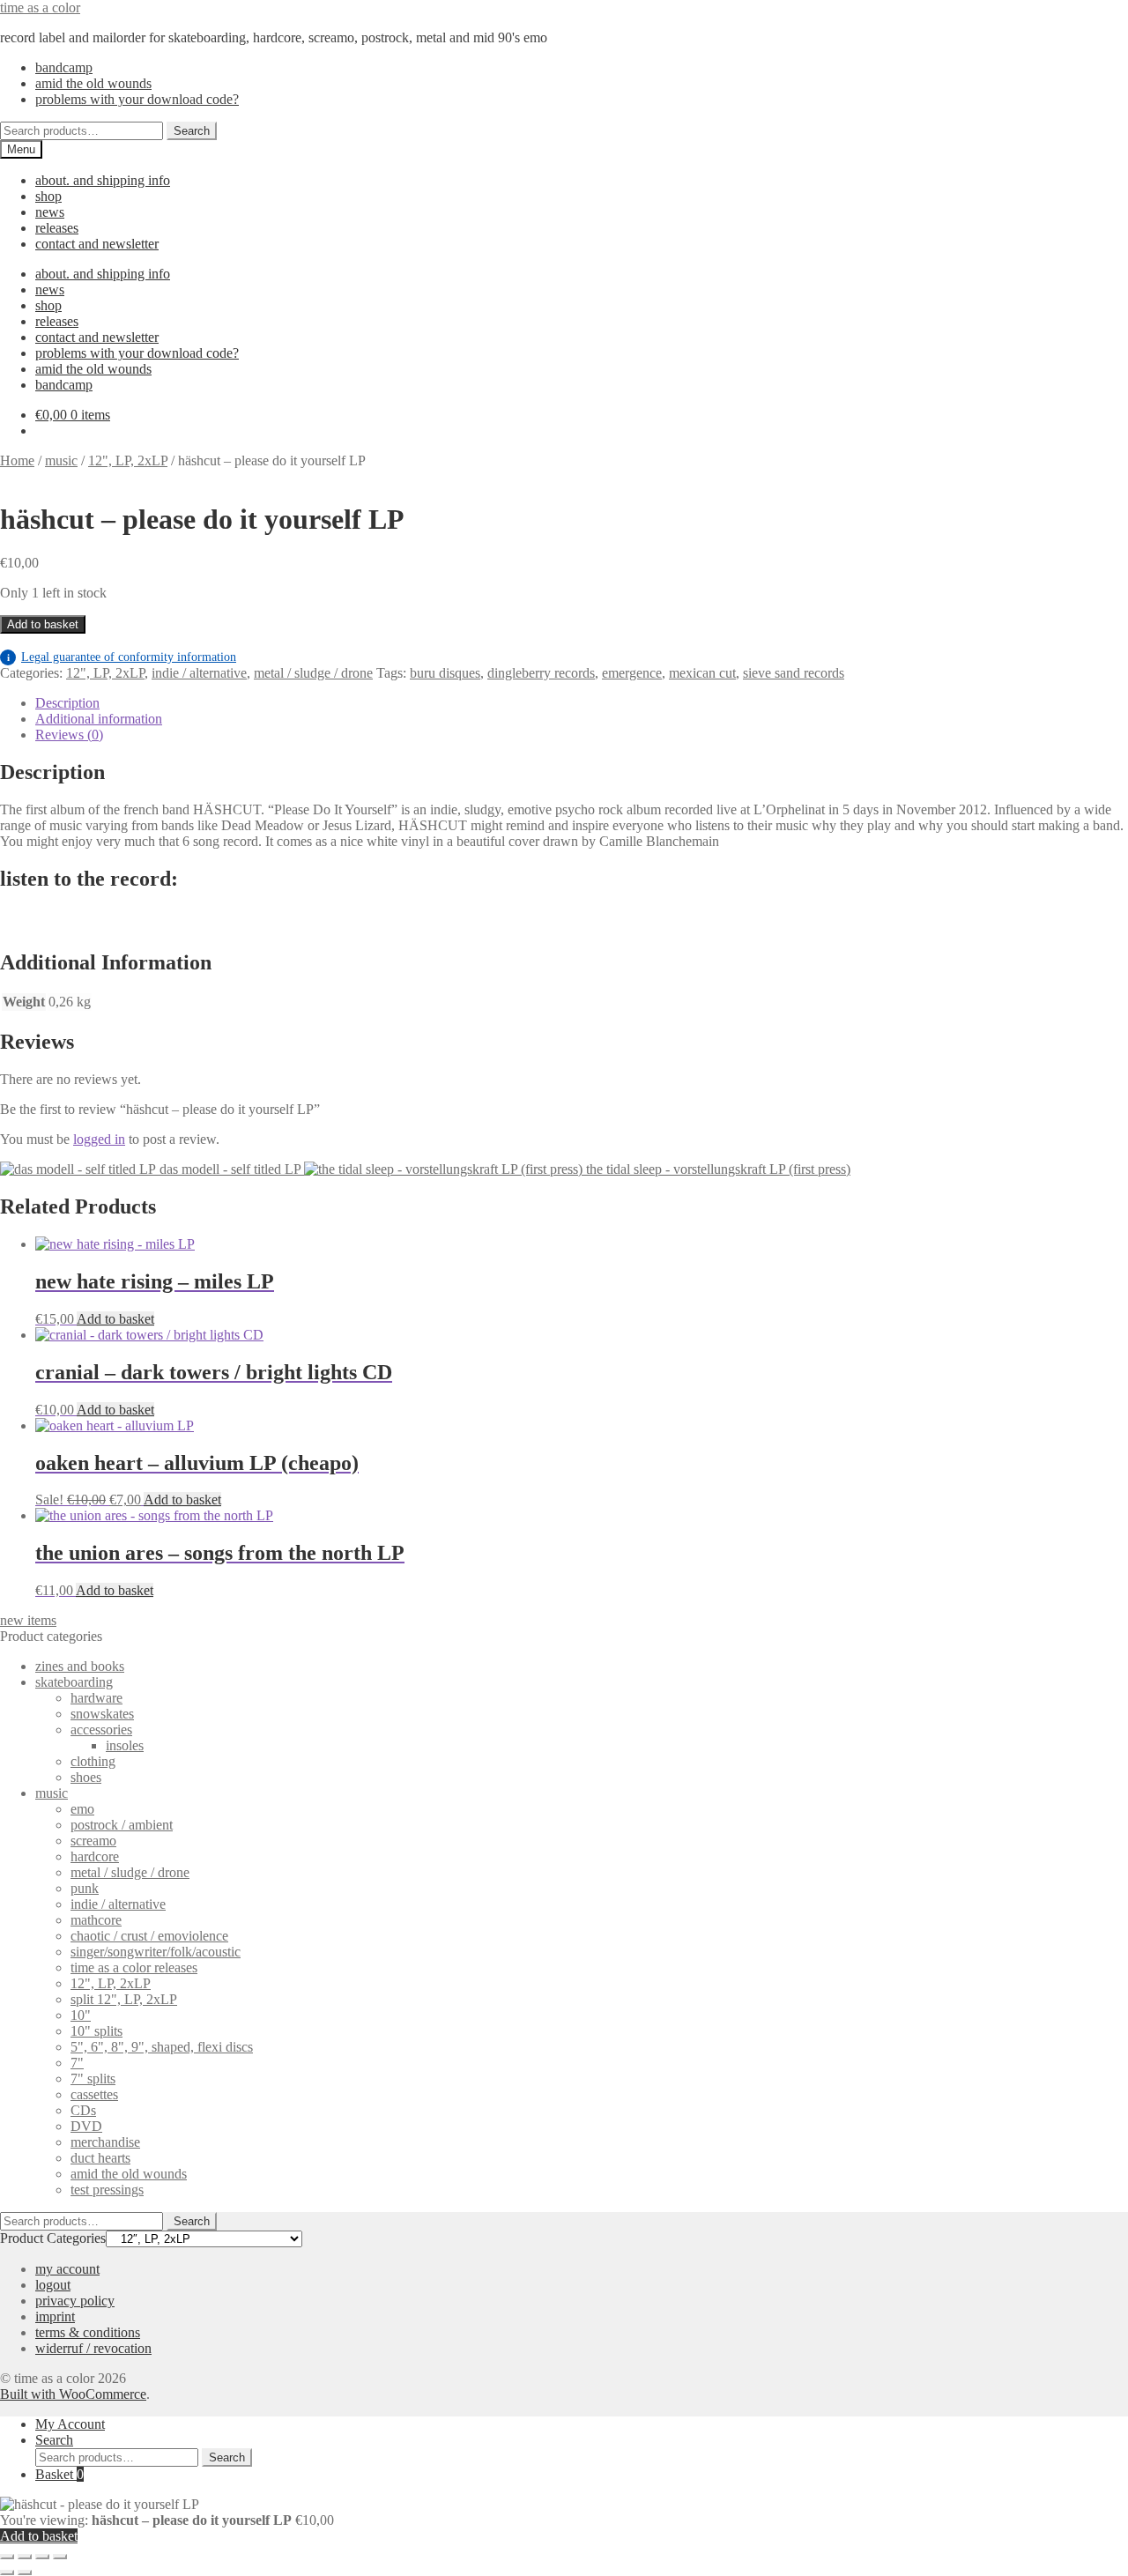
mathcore (96, 1920)
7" (77, 2063)
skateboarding (74, 1682)
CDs (83, 2110)
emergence (632, 673)
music (61, 460)
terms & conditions (88, 2332)
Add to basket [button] (115, 1319)
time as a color (40, 7)
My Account (70, 2424)
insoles (125, 1745)
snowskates (102, 1714)
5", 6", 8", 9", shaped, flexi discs (162, 2047)
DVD (86, 2126)
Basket (59, 2474)
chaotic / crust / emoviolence (149, 1936)
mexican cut (702, 673)
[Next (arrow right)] (25, 2572)
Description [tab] (67, 703)
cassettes (94, 2094)
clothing (93, 1761)
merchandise (105, 2142)
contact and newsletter (97, 244)
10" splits (96, 2031)
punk (85, 1888)
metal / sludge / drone (313, 673)
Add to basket (43, 624)
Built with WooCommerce (73, 2394)
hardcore (95, 1856)
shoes (86, 1777)
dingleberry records (541, 673)
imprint (55, 2316)
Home (17, 460)
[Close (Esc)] (60, 2557)
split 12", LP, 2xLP (124, 1999)
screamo (93, 1841)
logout (53, 2285)
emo (82, 1809)
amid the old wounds (93, 83)
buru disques (445, 673)
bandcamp (64, 67)
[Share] (42, 2557)
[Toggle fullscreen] (25, 2557)
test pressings (107, 2190)
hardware (96, 1698)
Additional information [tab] (99, 719)
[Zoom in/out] (7, 2557)
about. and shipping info (103, 180)
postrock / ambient (122, 1825)
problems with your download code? (137, 99)
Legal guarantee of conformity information (122, 657)
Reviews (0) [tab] (69, 735)
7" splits (93, 2079)
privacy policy (75, 2301)
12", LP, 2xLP (128, 460)
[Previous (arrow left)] (7, 2572)
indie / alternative (199, 673)
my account (67, 2269)
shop (48, 196)
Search (192, 131)
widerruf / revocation (93, 2348)
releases (57, 228)
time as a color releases (134, 1967)
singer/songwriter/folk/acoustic (156, 1952)
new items (28, 1620)
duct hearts (100, 2158)
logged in (99, 1139)
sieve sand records (794, 673)
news (50, 212)
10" (81, 2015)
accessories (101, 1730)
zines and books (80, 1666)
